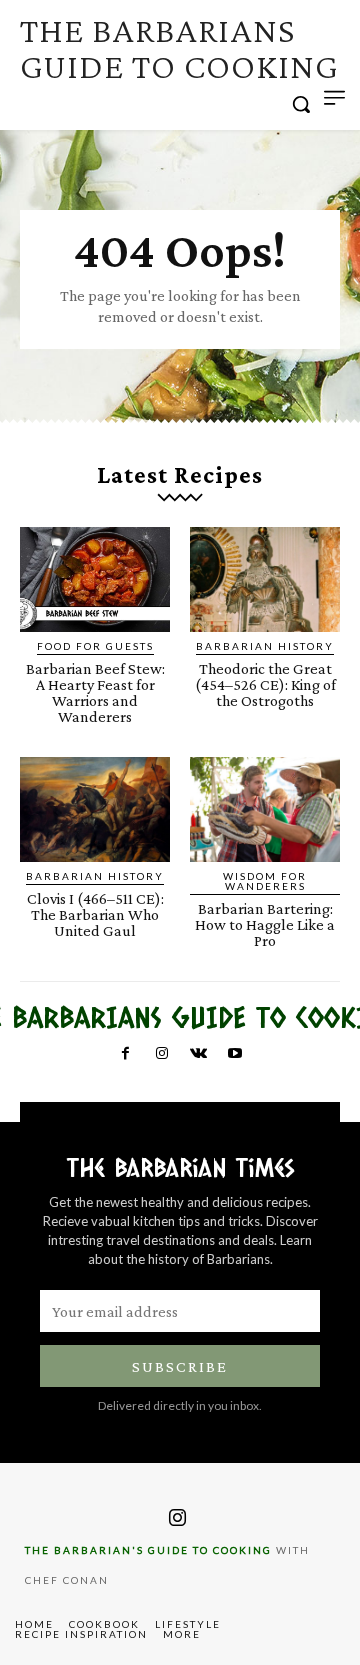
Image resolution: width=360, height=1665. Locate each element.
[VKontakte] (198, 1054)
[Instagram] (162, 1054)
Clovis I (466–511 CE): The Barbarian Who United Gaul (95, 914)
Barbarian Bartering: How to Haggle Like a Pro (265, 924)
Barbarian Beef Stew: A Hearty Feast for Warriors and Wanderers (95, 692)
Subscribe (180, 1366)
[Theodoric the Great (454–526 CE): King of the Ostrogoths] (265, 579)
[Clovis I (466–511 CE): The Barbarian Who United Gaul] (95, 809)
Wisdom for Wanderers (265, 881)
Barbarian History (265, 646)
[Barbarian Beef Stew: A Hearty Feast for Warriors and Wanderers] (95, 579)
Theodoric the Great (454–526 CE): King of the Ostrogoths (265, 684)
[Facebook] (125, 1054)
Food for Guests (95, 646)
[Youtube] (234, 1054)
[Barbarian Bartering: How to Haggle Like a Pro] (265, 809)
